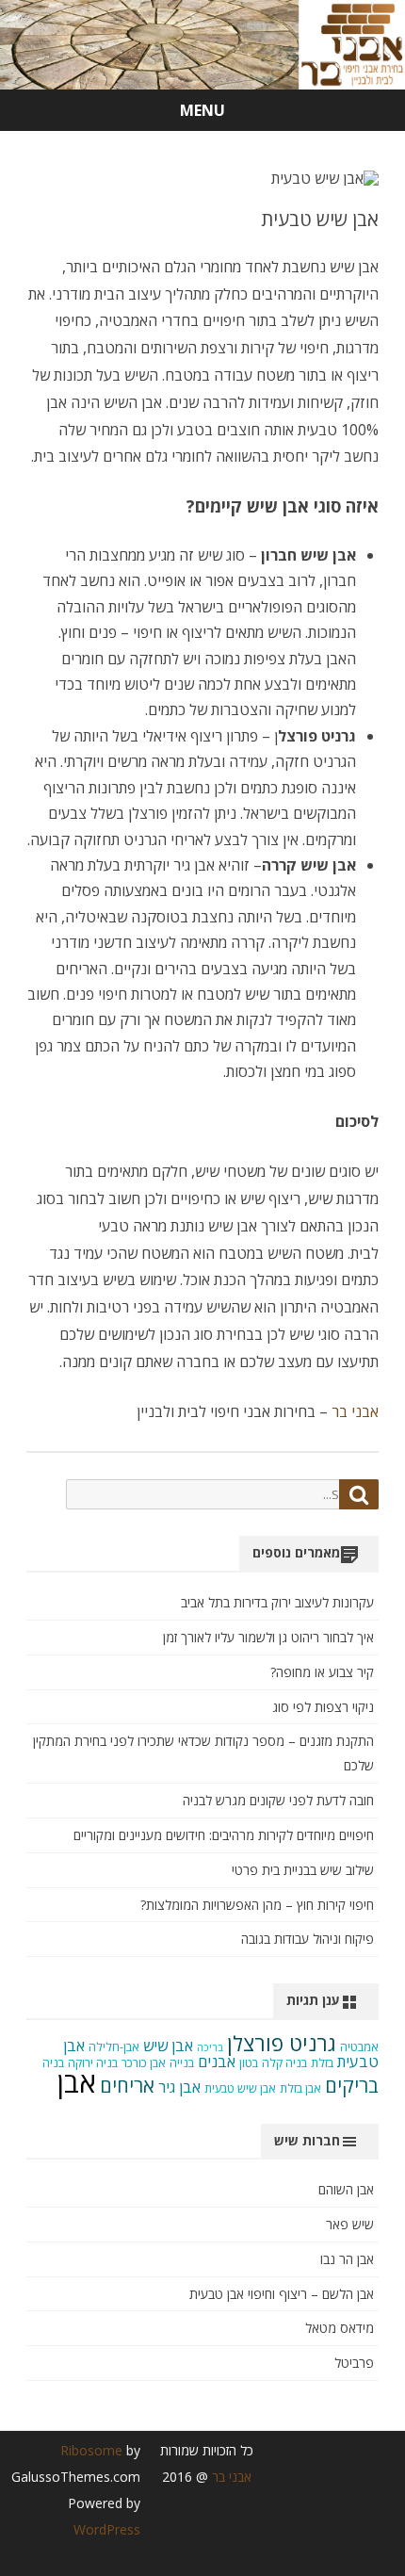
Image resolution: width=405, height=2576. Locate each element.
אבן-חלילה (114, 2047)
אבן (77, 2082)
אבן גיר (179, 2087)
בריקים (352, 2086)
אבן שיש (168, 2046)
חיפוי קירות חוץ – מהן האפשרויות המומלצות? (257, 1905)
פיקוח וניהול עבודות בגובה (308, 1939)
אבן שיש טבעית (240, 2088)
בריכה (210, 2047)
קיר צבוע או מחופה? (322, 1672)
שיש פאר (350, 2224)
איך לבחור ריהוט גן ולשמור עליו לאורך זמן (268, 1637)
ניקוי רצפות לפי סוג (323, 1707)
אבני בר (353, 1411)
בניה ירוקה (93, 2063)
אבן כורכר (144, 2063)
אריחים (127, 2086)
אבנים (217, 2062)
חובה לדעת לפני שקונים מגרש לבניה (278, 1800)
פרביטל (354, 2363)
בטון (249, 2063)
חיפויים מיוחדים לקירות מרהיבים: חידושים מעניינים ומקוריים (224, 1835)
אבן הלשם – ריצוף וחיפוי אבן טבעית (282, 2294)
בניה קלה (284, 2063)
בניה (53, 2063)
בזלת (322, 2063)
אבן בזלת (300, 2088)
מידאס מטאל (340, 2328)
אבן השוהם (346, 2189)
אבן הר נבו (347, 2259)
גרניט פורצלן (282, 2043)
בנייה (182, 2063)
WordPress (107, 2529)
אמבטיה (359, 2047)
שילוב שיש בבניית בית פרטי (303, 1870)
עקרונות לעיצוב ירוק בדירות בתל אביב (277, 1602)
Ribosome (91, 2450)
